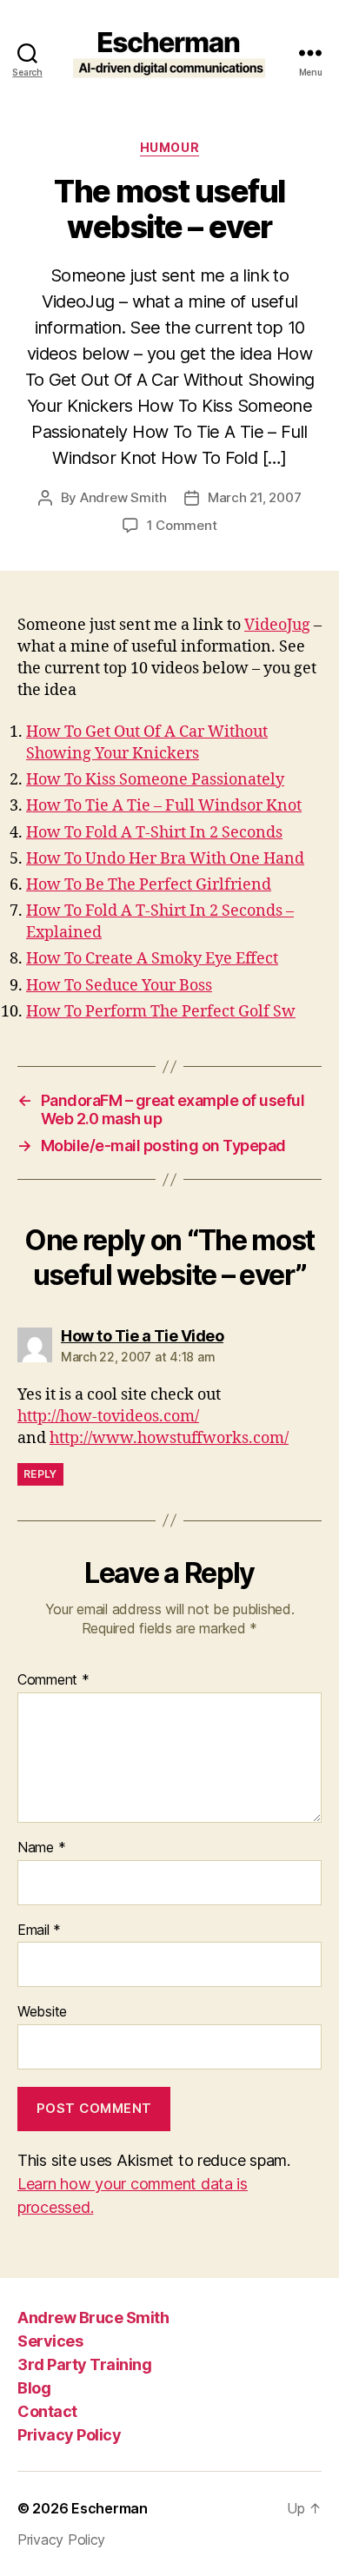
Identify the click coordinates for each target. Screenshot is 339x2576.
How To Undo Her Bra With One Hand (165, 859)
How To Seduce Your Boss (119, 986)
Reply (40, 1474)
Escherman (110, 2508)
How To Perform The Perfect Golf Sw (161, 1012)
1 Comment (182, 525)
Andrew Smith (123, 497)
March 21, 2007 (254, 497)
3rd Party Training (84, 2364)
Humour (169, 147)
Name (41, 1848)
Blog (34, 2388)
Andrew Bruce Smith (93, 2318)
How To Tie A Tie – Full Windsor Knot (164, 806)
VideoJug (277, 625)
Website (42, 2012)
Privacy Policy (69, 2435)
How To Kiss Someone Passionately (155, 780)
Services (50, 2341)
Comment (53, 1680)
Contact (47, 2411)
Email (39, 1930)
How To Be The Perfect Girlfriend (149, 885)
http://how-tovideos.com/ (108, 1417)
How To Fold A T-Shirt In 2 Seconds (154, 833)
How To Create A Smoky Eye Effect (152, 959)
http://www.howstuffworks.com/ (169, 1438)
